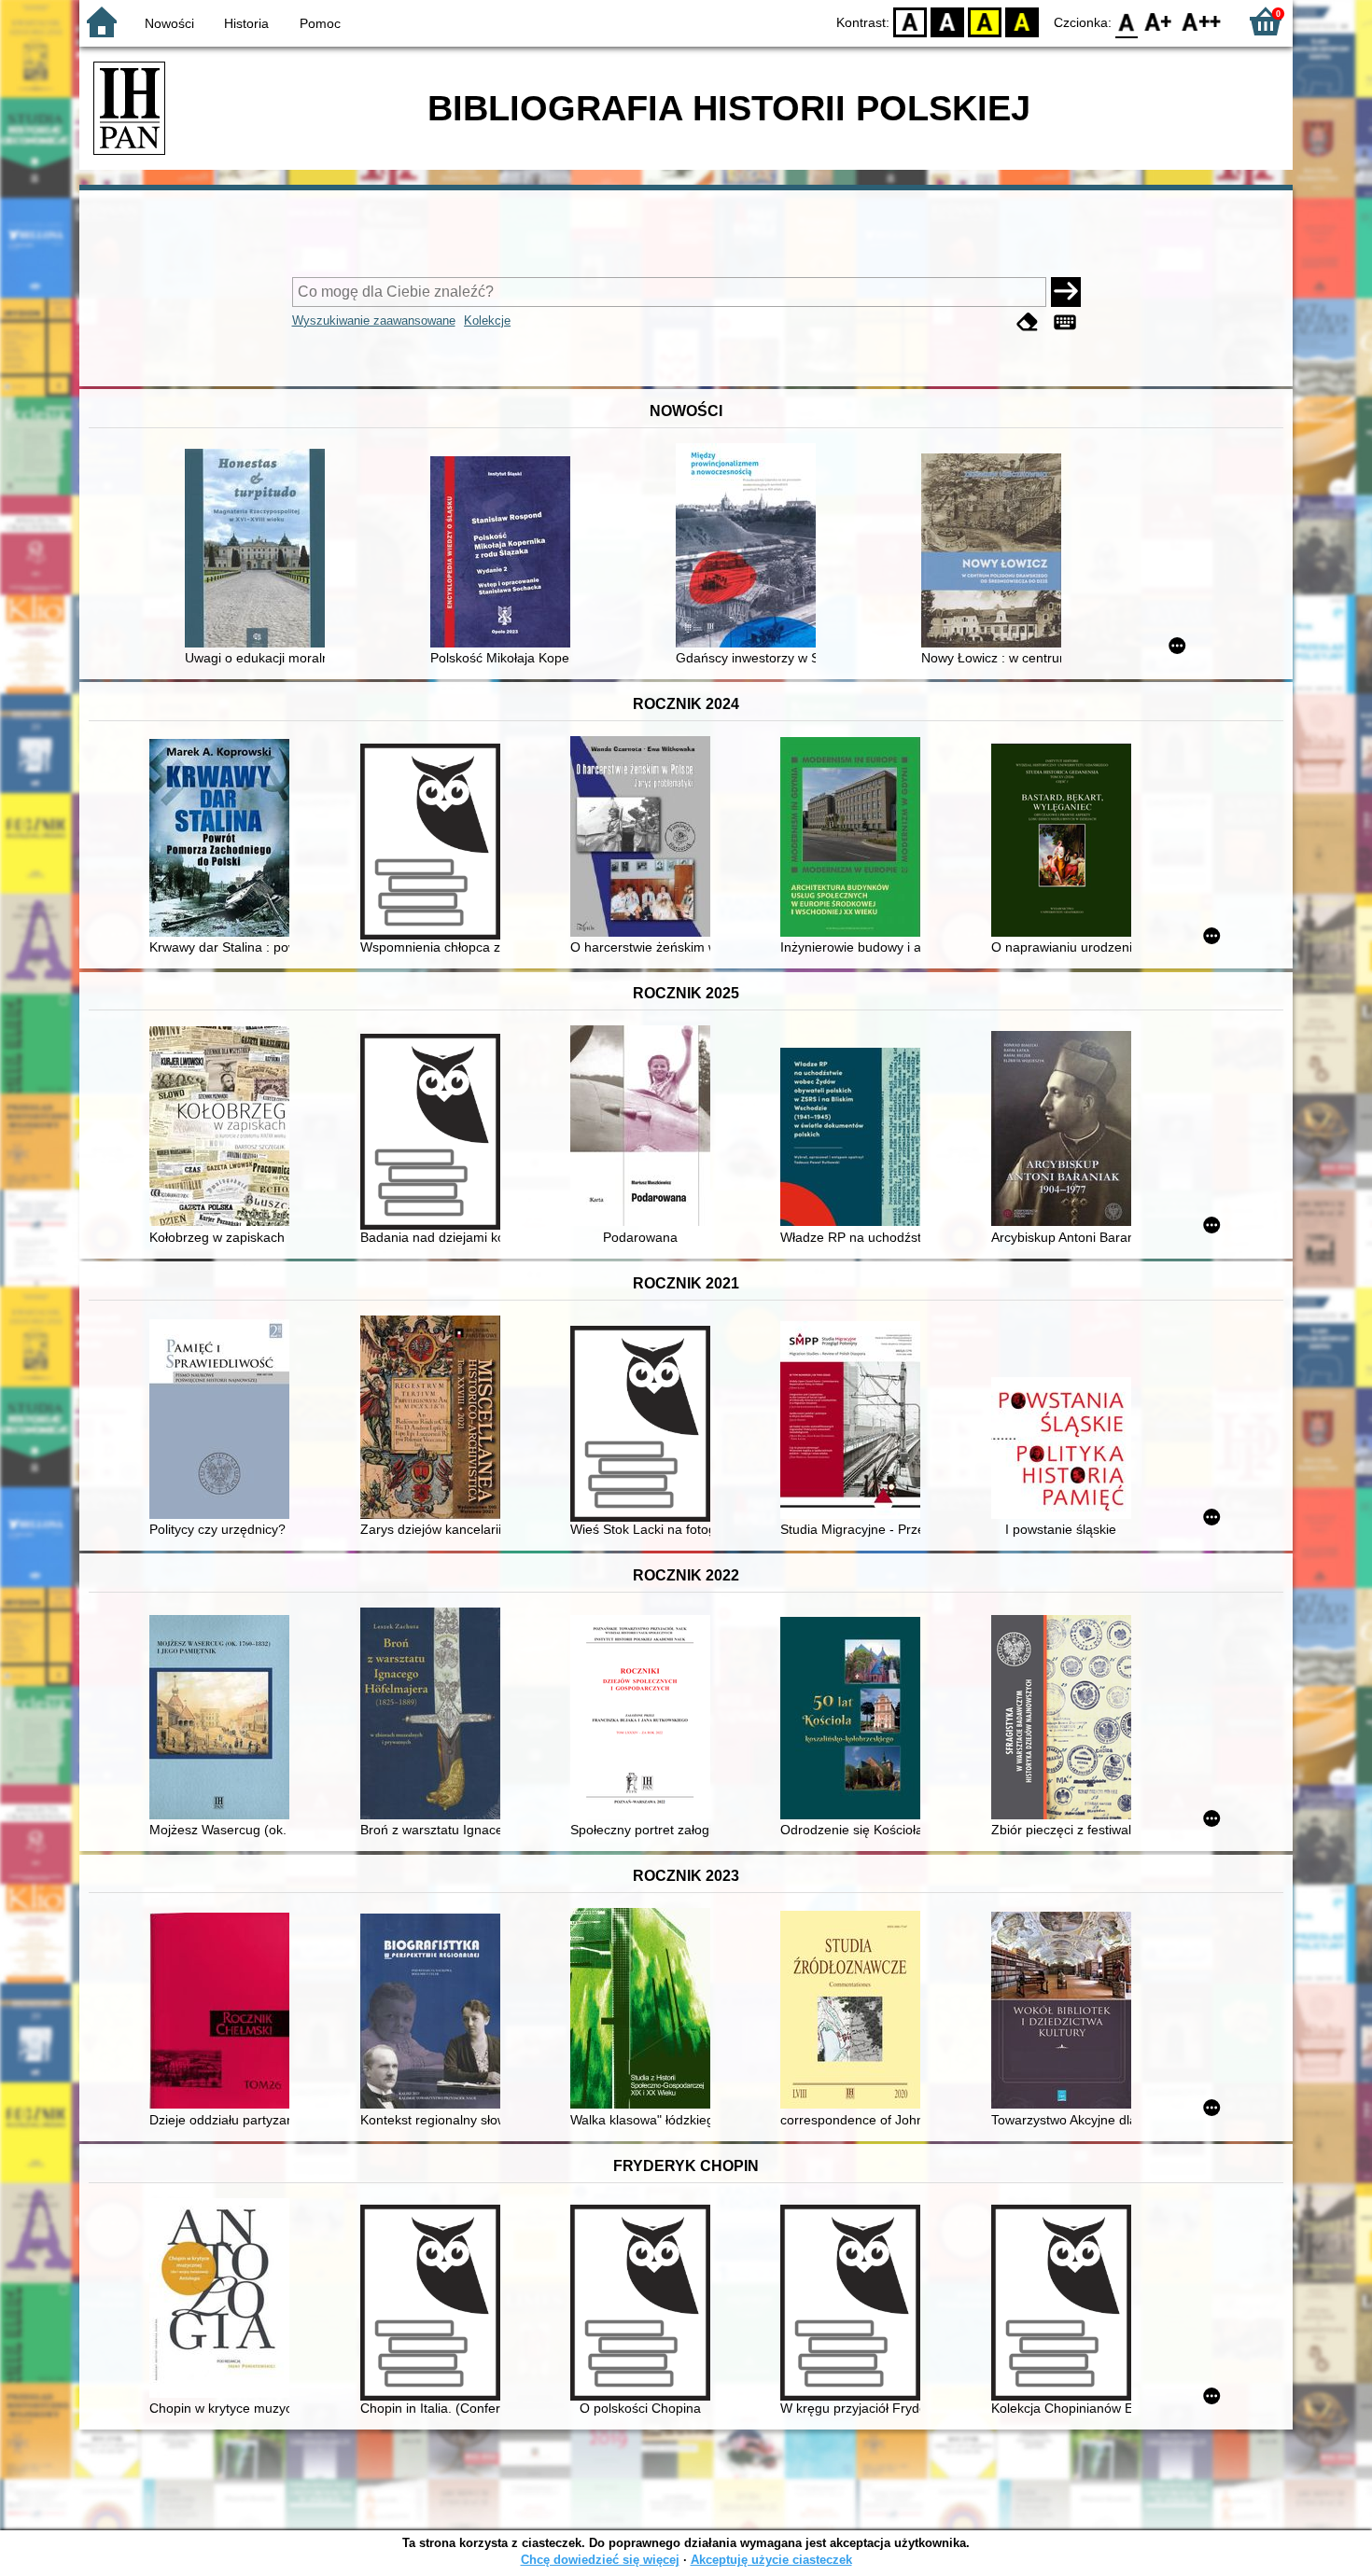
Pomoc (320, 23)
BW (947, 21)
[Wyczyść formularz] (1028, 322)
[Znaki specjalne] (1065, 322)
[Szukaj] (1066, 292)
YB (985, 21)
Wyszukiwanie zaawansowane (374, 320)
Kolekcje (487, 320)
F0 (1127, 21)
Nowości (169, 23)
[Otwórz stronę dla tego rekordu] (259, 550)
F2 (1202, 21)
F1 (1159, 21)
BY (1022, 21)
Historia (246, 23)
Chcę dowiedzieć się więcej (600, 2560)
